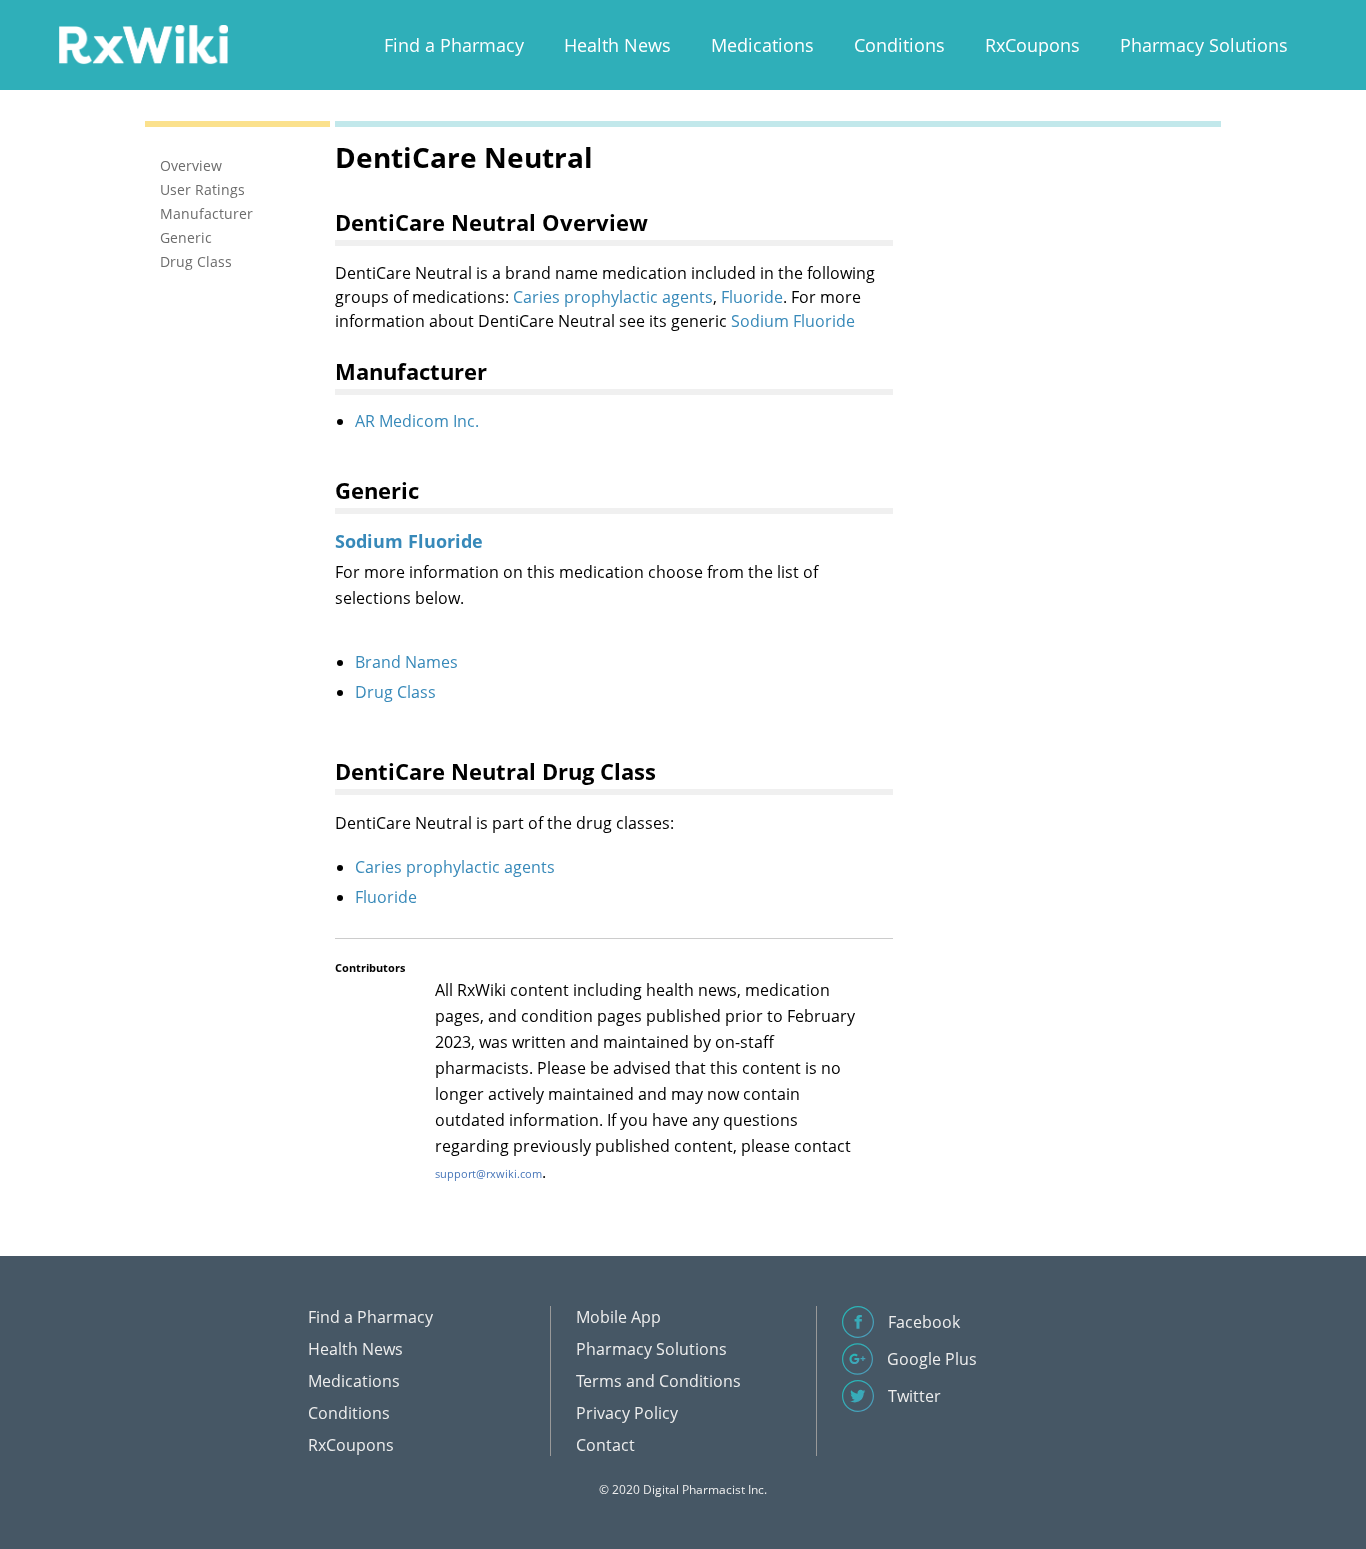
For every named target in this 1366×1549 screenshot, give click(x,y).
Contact (605, 1445)
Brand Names (406, 662)
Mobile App (618, 1317)
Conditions (899, 45)
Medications (762, 45)
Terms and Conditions (658, 1381)
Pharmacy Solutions (1204, 45)
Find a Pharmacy (454, 45)
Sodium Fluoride (793, 321)
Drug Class (395, 692)
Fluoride (752, 297)
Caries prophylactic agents (613, 297)
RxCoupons (1032, 45)
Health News (617, 45)
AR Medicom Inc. (417, 421)
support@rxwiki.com (488, 1173)
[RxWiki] (143, 43)
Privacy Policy (627, 1413)
